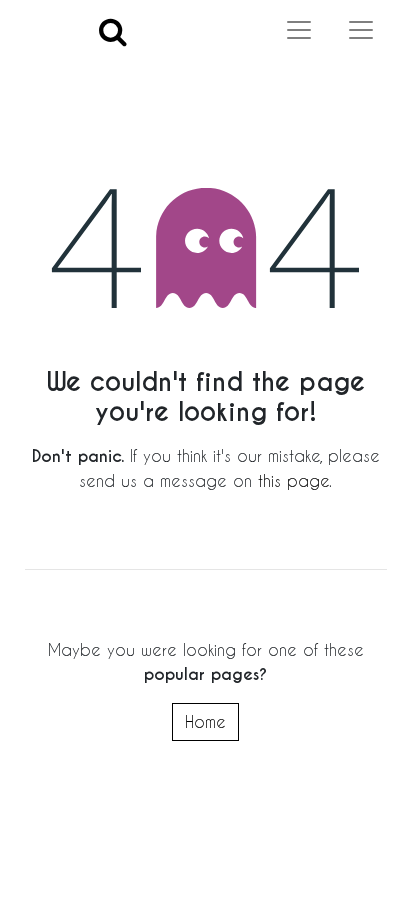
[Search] (113, 30)
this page (293, 480)
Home (205, 721)
